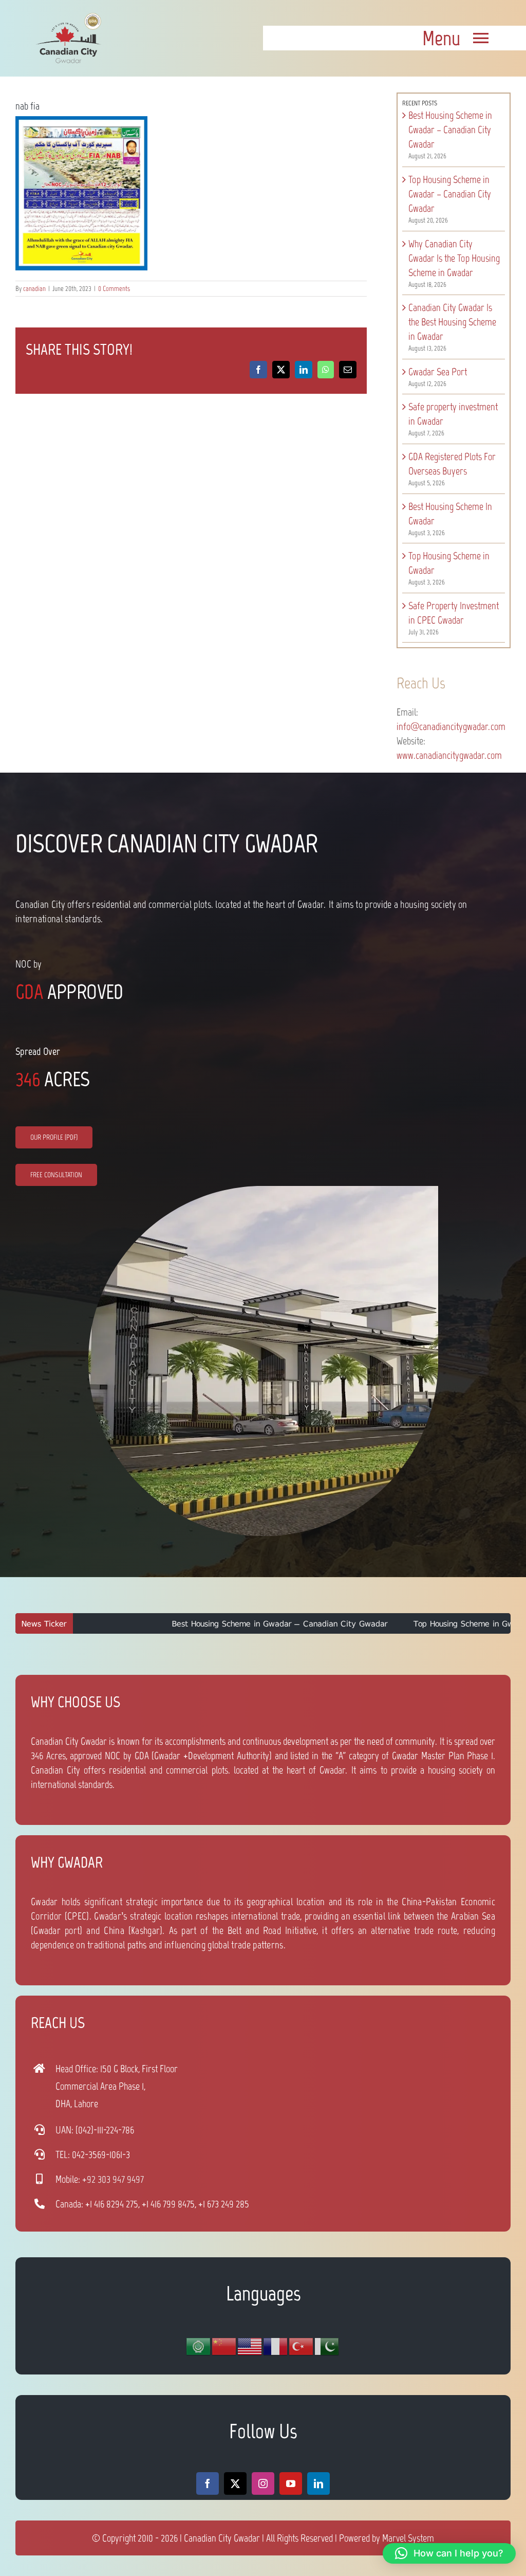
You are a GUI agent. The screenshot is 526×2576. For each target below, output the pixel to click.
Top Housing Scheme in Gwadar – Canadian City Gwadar (450, 194)
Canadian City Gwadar (222, 2538)
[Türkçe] (302, 2346)
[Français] (276, 2346)
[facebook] (208, 2483)
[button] (449, 2553)
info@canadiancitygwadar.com (451, 726)
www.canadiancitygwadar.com (449, 755)
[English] (250, 2346)
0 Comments (114, 289)
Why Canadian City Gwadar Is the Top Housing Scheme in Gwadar (454, 258)
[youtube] (291, 2483)
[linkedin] (318, 2483)
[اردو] (327, 2346)
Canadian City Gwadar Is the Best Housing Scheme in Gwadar (452, 322)
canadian (34, 289)
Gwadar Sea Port (438, 372)
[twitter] (235, 2483)
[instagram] (263, 2483)
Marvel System (408, 2538)
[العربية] (199, 2346)
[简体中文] (224, 2346)
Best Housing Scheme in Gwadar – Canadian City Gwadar (450, 130)
